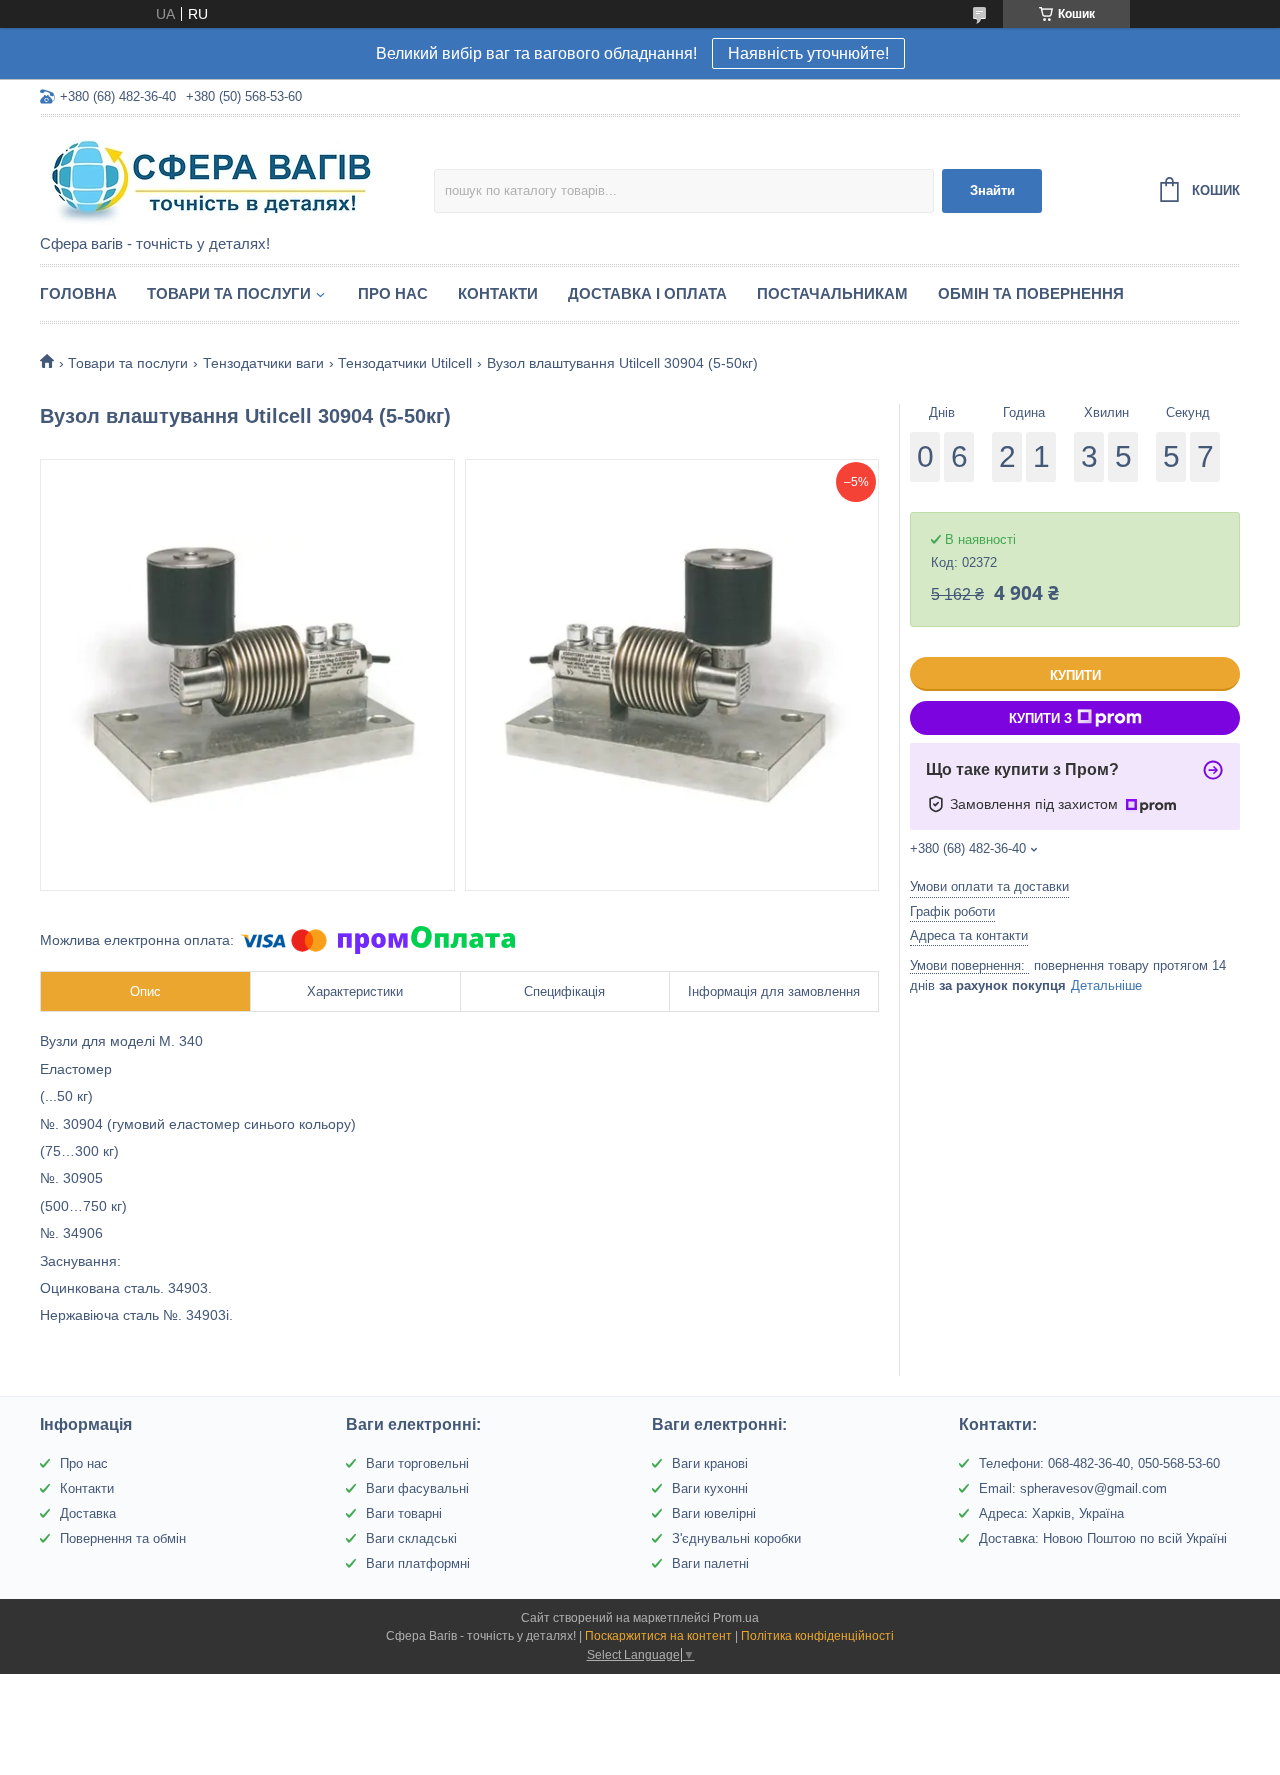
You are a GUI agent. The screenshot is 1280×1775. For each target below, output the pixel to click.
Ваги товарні (404, 1513)
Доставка (88, 1513)
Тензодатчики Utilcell (405, 363)
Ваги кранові (710, 1463)
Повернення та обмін (123, 1538)
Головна (78, 293)
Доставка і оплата (647, 293)
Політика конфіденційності (817, 1636)
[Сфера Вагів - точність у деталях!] (215, 177)
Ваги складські (411, 1538)
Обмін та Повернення (1031, 293)
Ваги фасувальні (417, 1488)
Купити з (1040, 718)
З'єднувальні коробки (736, 1538)
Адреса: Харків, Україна (1051, 1513)
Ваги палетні (710, 1563)
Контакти (498, 293)
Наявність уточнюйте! (808, 53)
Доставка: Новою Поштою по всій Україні (1103, 1538)
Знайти (992, 190)
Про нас (393, 293)
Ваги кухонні (710, 1488)
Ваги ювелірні (714, 1513)
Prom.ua (736, 1618)
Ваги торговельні (417, 1463)
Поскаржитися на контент (658, 1636)
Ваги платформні (418, 1563)
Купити (1075, 675)
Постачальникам (832, 293)
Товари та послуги (229, 293)
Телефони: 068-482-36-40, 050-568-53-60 (1099, 1463)
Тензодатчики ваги (263, 363)
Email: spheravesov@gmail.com (1073, 1488)
